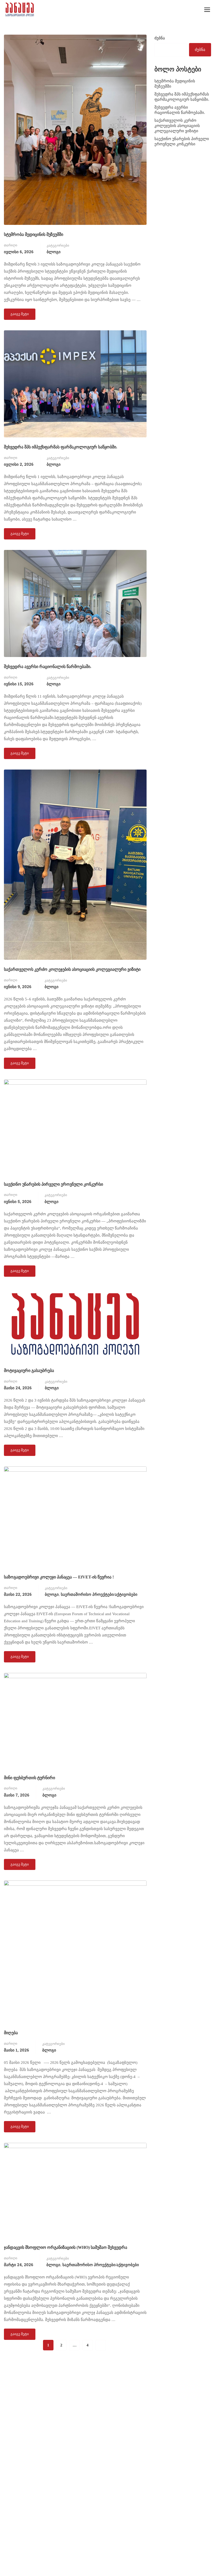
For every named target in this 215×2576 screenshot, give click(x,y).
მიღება (11, 2033)
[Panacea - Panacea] (20, 9)
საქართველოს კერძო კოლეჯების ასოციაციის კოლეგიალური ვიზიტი (72, 969)
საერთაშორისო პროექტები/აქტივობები (99, 1594)
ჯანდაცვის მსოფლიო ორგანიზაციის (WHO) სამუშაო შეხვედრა (66, 2247)
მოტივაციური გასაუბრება (29, 1371)
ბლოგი (54, 252)
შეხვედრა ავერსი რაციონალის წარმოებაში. (48, 667)
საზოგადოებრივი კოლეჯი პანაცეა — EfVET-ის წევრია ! (59, 1577)
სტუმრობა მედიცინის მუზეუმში (34, 234)
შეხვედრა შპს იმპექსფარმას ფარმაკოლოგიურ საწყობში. (61, 447)
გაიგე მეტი (20, 312)
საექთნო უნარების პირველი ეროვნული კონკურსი (53, 1184)
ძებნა (160, 38)
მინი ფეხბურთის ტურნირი (29, 1778)
